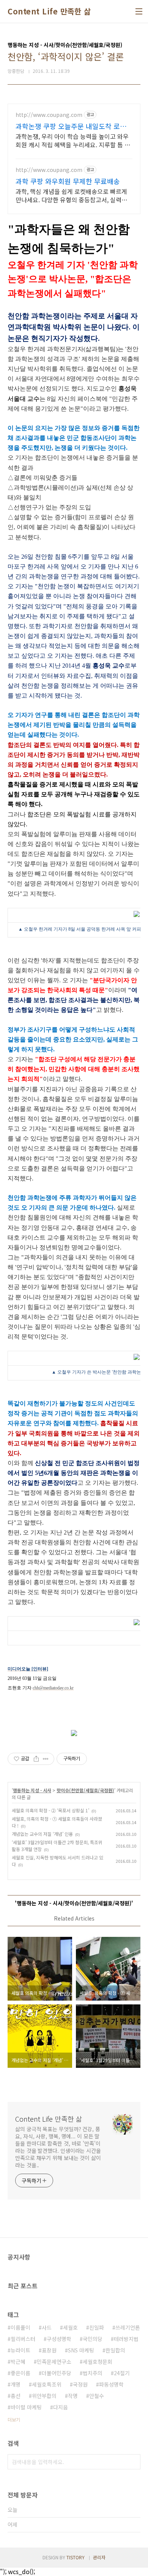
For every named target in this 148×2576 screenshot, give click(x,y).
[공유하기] (36, 1759)
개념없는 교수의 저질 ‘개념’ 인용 (42, 1834)
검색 (133, 2462)
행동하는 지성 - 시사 (32, 1790)
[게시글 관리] (46, 1759)
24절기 (122, 2373)
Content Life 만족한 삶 (49, 11)
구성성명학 (59, 2339)
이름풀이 (20, 2327)
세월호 (70, 2327)
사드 (47, 2327)
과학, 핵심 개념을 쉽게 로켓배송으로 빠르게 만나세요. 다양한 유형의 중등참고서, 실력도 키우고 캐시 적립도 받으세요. (71, 195)
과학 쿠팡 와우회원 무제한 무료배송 (68, 181)
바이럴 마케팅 (26, 2407)
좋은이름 (20, 2373)
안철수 (97, 2396)
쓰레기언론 (128, 2327)
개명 (16, 2384)
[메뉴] (139, 11)
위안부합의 (44, 2396)
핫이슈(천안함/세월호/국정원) (85, 1790)
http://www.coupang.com (49, 115)
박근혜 (18, 2362)
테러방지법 (126, 2339)
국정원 (80, 2384)
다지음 (61, 2407)
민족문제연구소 (54, 2362)
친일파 (97, 2327)
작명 (73, 2396)
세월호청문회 (98, 2362)
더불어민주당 (57, 2373)
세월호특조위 (47, 2384)
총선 (16, 2396)
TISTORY (76, 2557)
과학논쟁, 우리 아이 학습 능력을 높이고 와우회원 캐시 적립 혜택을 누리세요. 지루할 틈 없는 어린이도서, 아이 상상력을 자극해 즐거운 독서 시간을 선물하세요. (73, 140)
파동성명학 (111, 2384)
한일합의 (115, 2350)
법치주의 (93, 2373)
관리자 (99, 2557)
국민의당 (93, 2339)
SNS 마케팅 (81, 2350)
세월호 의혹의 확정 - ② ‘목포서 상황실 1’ (50, 1810)
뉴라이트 (20, 2350)
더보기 (14, 2419)
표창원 (49, 2350)
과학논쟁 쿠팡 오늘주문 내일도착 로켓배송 (71, 126)
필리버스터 (23, 2339)
